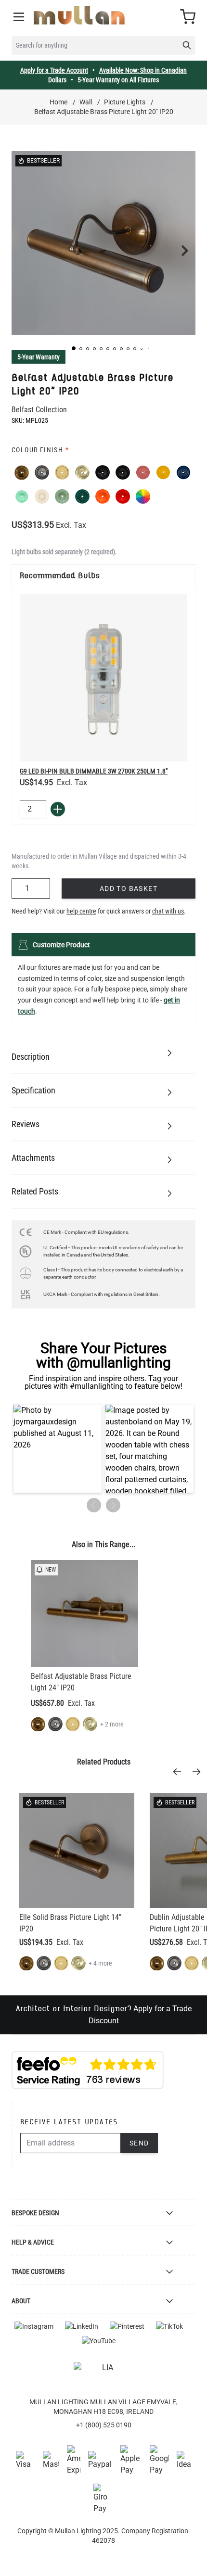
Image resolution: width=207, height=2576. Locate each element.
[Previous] (180, 1772)
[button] (74, 348)
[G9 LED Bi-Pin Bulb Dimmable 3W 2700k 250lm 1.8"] (103, 678)
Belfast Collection (39, 410)
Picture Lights (125, 102)
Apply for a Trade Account (54, 70)
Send (139, 2143)
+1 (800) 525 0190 (104, 2425)
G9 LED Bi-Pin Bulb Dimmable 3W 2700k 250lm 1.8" (94, 771)
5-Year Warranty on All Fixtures (118, 80)
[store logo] (79, 15)
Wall (86, 102)
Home (58, 102)
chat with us (168, 911)
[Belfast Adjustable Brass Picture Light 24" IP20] (84, 1614)
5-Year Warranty (39, 357)
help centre (81, 911)
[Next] (199, 1772)
